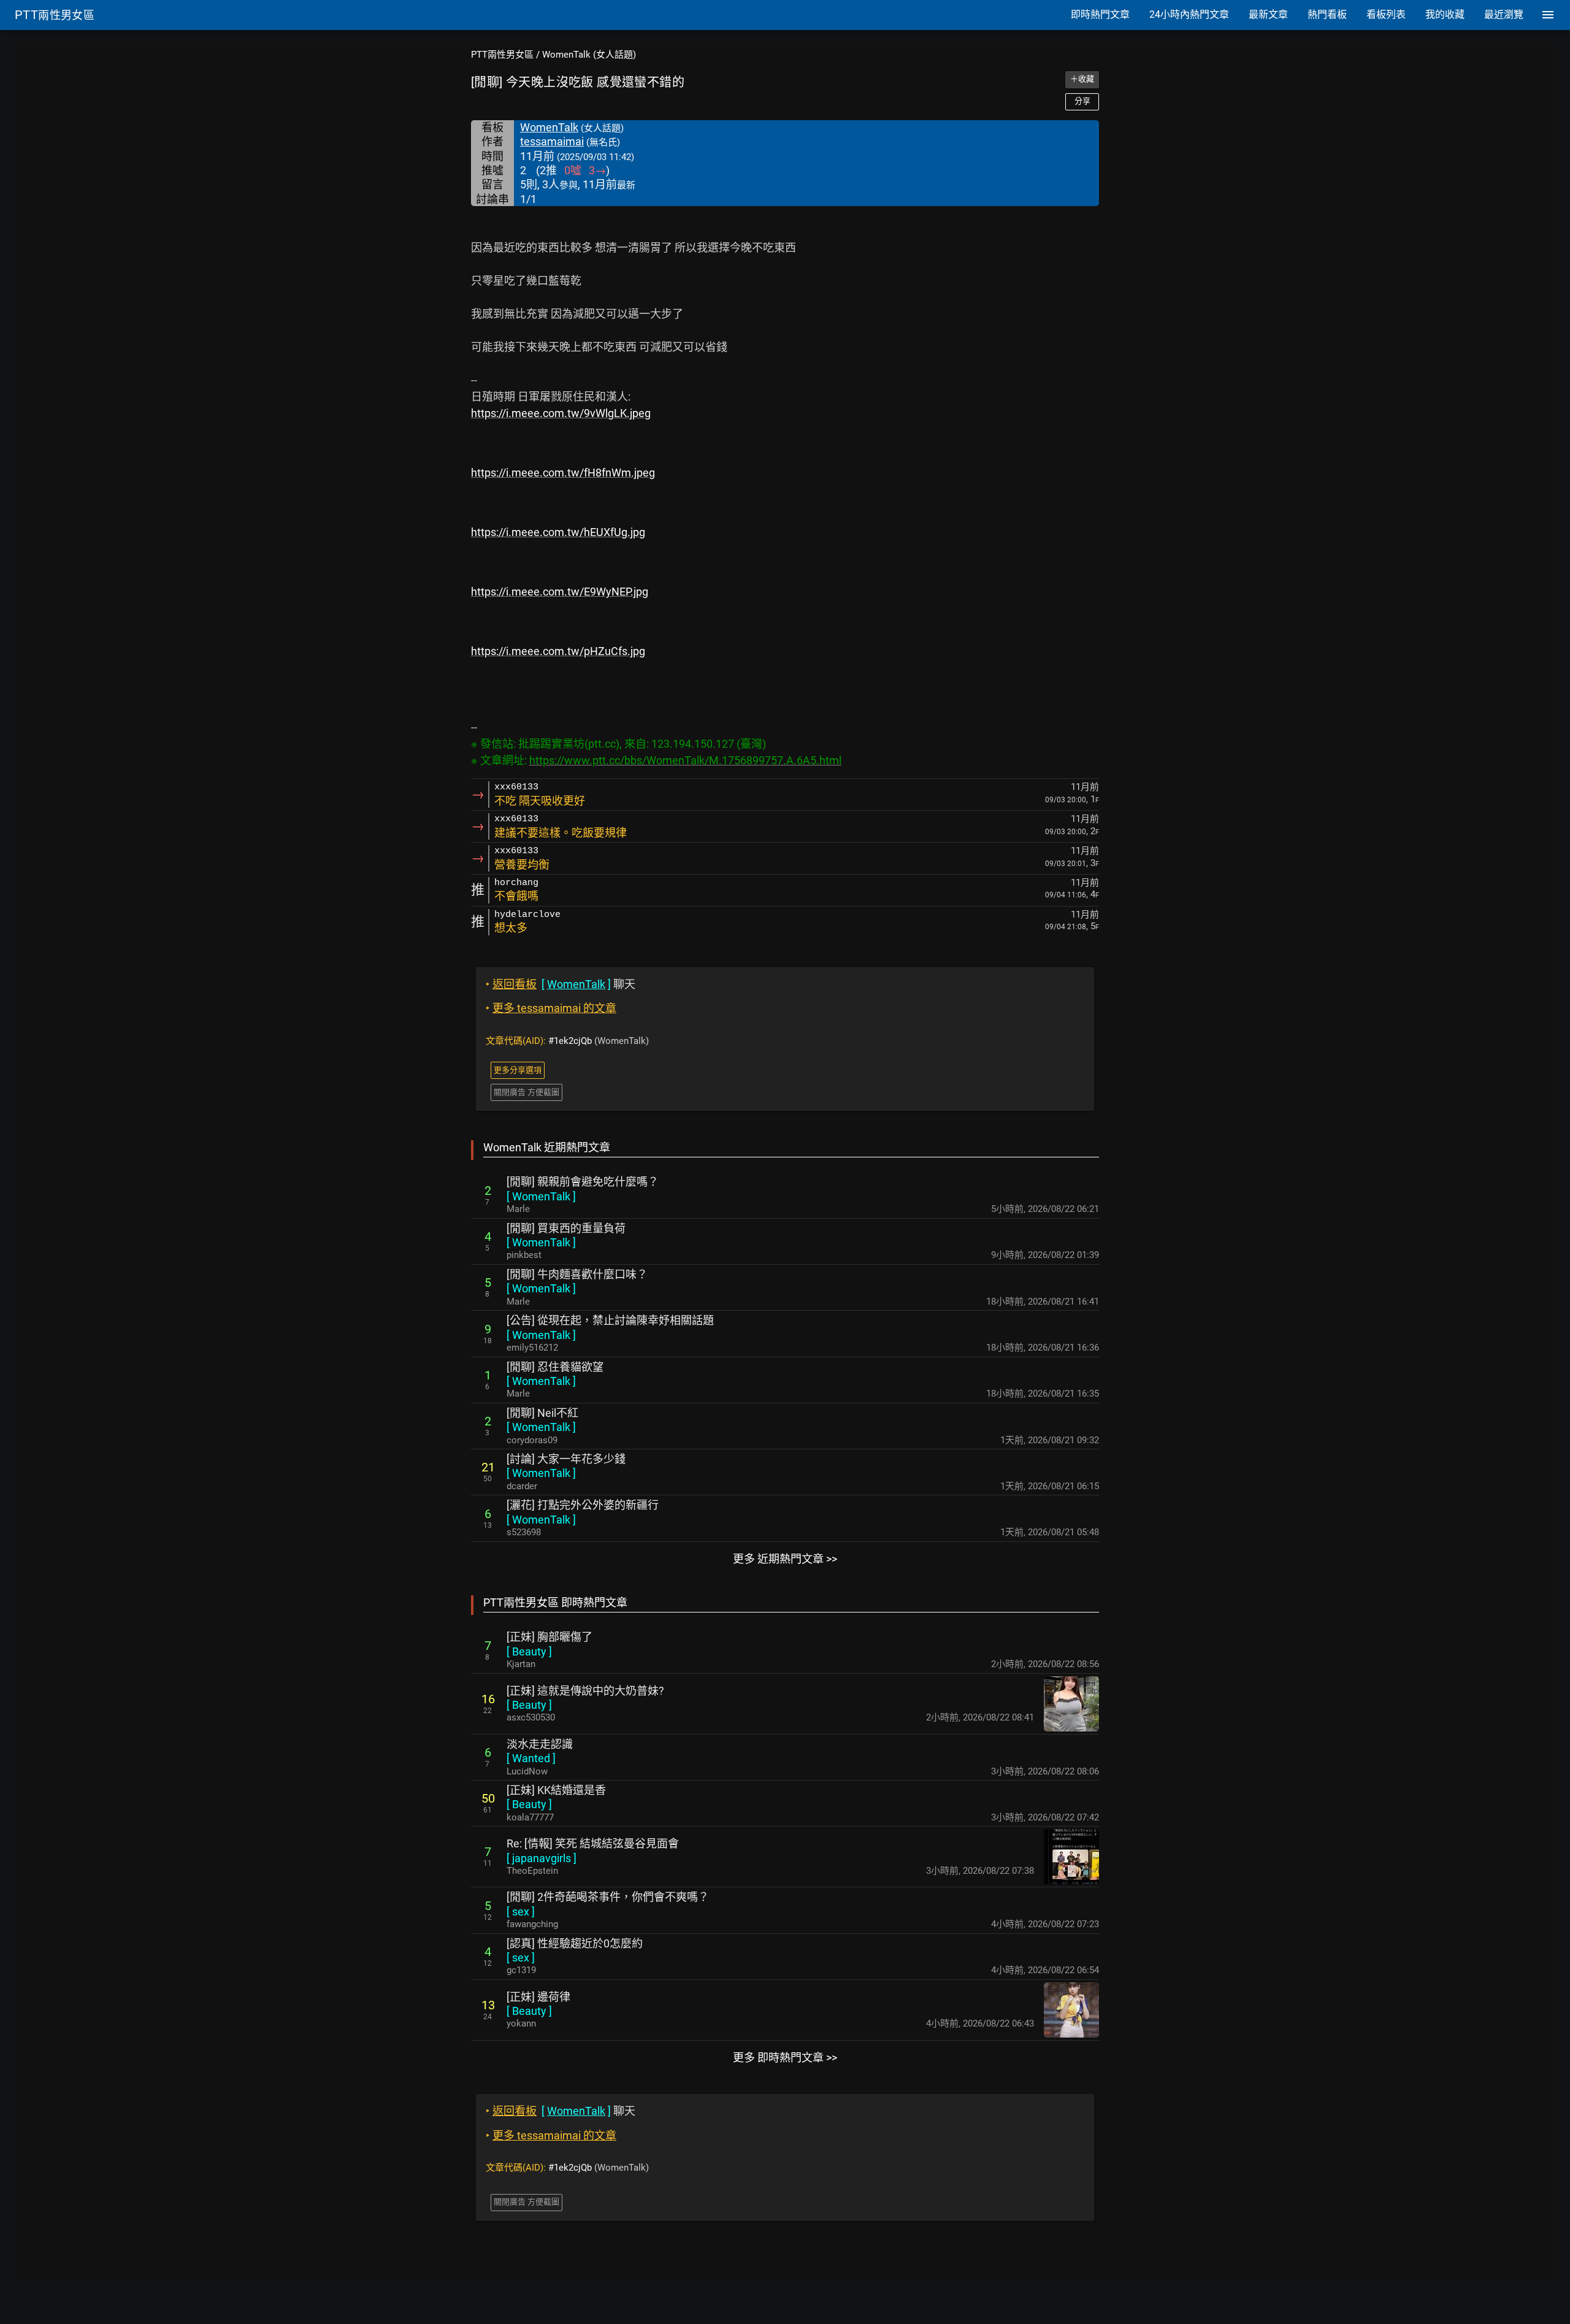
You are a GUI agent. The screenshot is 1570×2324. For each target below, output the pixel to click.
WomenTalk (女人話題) (589, 55)
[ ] (541, 1196)
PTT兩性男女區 (502, 55)
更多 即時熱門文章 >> (785, 2057)
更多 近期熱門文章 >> (785, 1559)
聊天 (561, 984)
